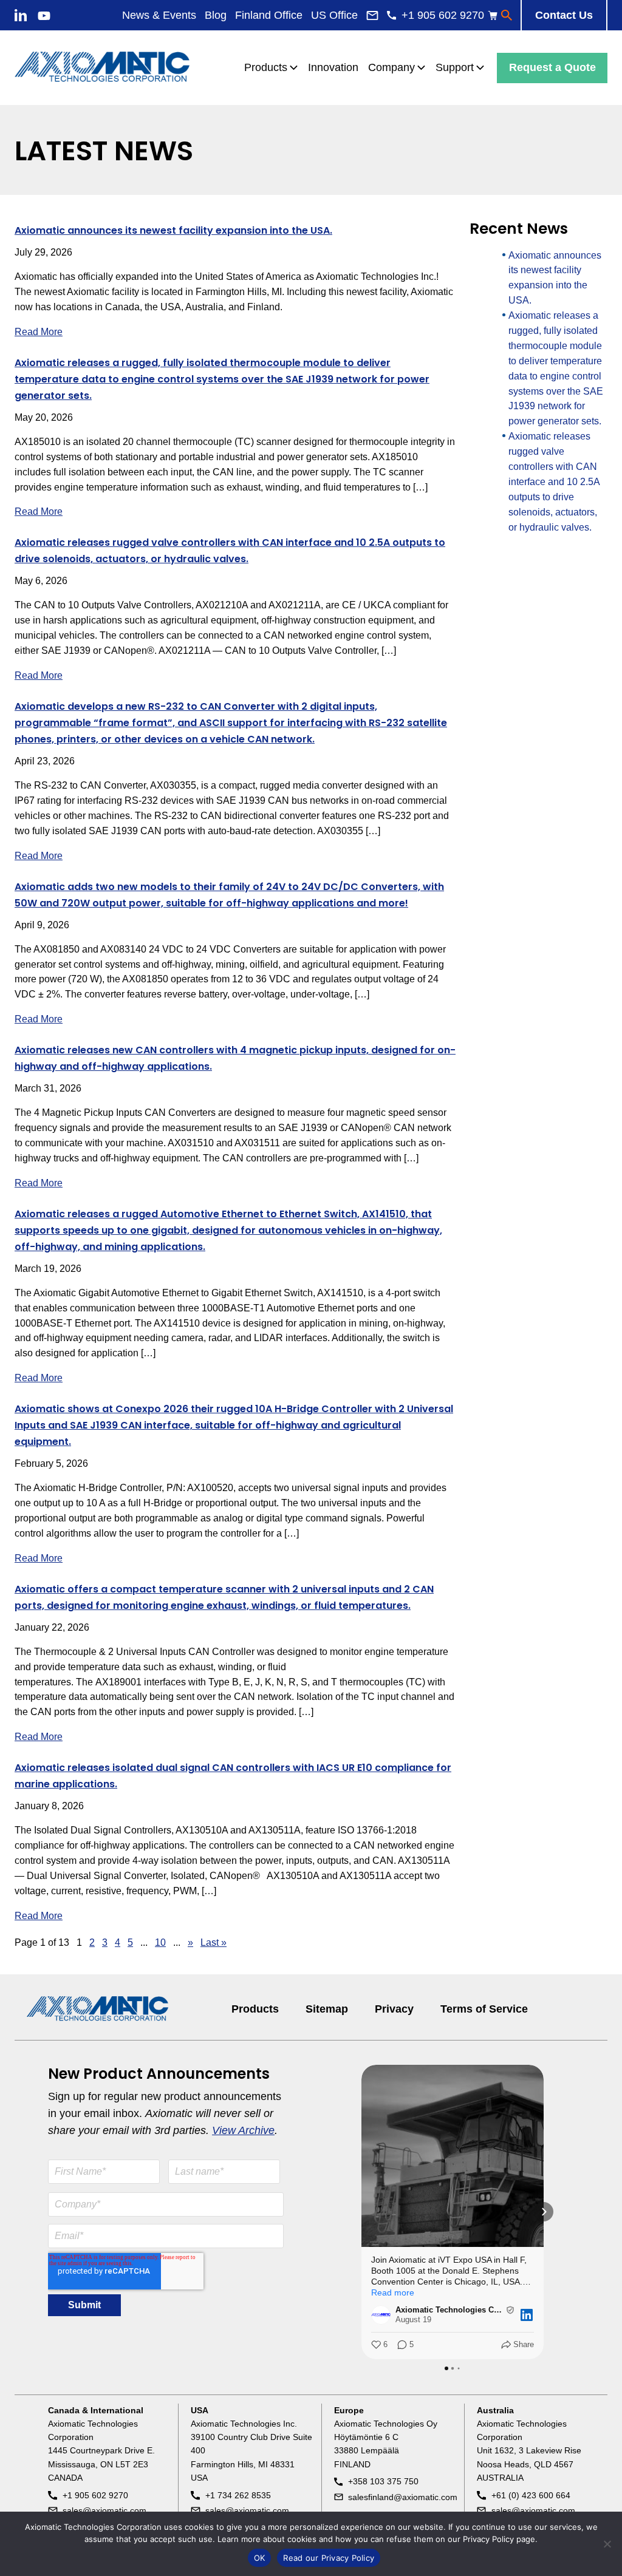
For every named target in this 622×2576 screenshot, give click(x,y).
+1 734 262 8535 (238, 2495)
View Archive (243, 2130)
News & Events (159, 15)
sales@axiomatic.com (104, 2510)
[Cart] (493, 15)
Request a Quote (552, 67)
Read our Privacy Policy (329, 2558)
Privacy (394, 2009)
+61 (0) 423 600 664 (531, 2495)
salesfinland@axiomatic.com (403, 2497)
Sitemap (327, 2009)
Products (255, 2009)
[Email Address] (372, 15)
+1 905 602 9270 (95, 2495)
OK (260, 2558)
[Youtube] (44, 16)
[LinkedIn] (21, 15)
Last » (214, 1942)
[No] (607, 2544)
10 (160, 1942)
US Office (334, 15)
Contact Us (564, 15)
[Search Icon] (507, 15)
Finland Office (269, 15)
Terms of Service (484, 2009)
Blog (216, 15)
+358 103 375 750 (383, 2481)
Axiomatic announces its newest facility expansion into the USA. (173, 230)
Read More (39, 332)
